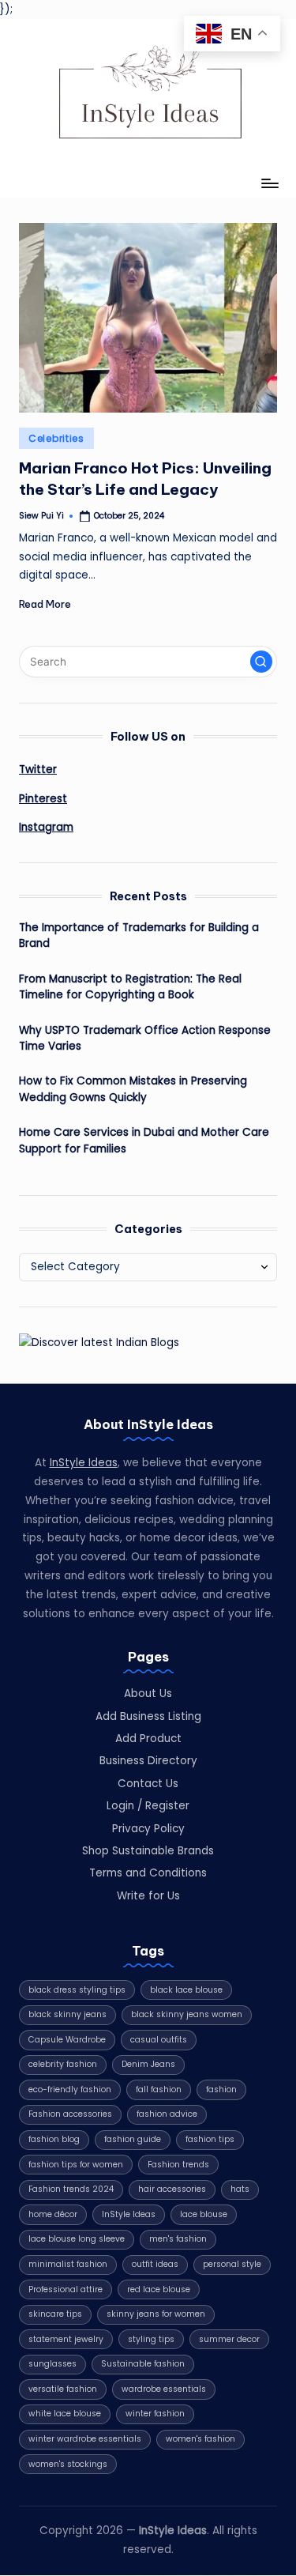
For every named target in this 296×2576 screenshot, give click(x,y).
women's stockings (68, 2464)
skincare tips (55, 2314)
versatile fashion (63, 2389)
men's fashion (178, 2239)
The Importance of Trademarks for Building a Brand (139, 935)
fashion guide (133, 2139)
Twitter (38, 769)
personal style (232, 2264)
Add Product (148, 1739)
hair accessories (172, 2189)
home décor (53, 2214)
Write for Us (148, 1896)
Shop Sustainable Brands (148, 1851)
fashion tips (210, 2139)
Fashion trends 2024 (71, 2189)
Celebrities (56, 438)
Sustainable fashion (143, 2364)
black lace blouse (186, 1990)
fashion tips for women (76, 2165)
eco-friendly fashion (70, 2089)
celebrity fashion (63, 2064)
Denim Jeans (148, 2064)
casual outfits (159, 2040)
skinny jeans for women (156, 2314)
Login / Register (148, 1806)
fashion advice (167, 2114)
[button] (261, 662)
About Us (148, 1693)
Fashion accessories (70, 2114)
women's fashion (200, 2439)
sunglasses (52, 2364)
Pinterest (43, 799)
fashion (221, 2089)
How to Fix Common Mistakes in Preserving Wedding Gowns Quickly (133, 1089)
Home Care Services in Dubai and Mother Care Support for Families (144, 1140)
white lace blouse (65, 2414)
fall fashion (159, 2089)
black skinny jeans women (187, 2014)
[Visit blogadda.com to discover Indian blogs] (99, 1342)
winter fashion (155, 2414)
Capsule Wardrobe (67, 2040)
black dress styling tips (77, 1990)
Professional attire (66, 2289)
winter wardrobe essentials (85, 2439)
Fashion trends (178, 2165)
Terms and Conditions (148, 1873)
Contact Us (148, 1784)
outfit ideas (155, 2264)
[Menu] (269, 184)
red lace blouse (159, 2289)
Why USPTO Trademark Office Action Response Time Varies (145, 1038)
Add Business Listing (148, 1716)
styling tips (151, 2339)
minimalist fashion (68, 2264)
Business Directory (148, 1761)
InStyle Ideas (84, 1463)
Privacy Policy (148, 1829)
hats (240, 2189)
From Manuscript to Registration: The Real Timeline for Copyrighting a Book (130, 987)
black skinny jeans (67, 2014)
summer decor (229, 2339)
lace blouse (204, 2214)
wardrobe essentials (164, 2389)
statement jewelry (66, 2339)
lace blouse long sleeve (77, 2239)
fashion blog (54, 2139)
